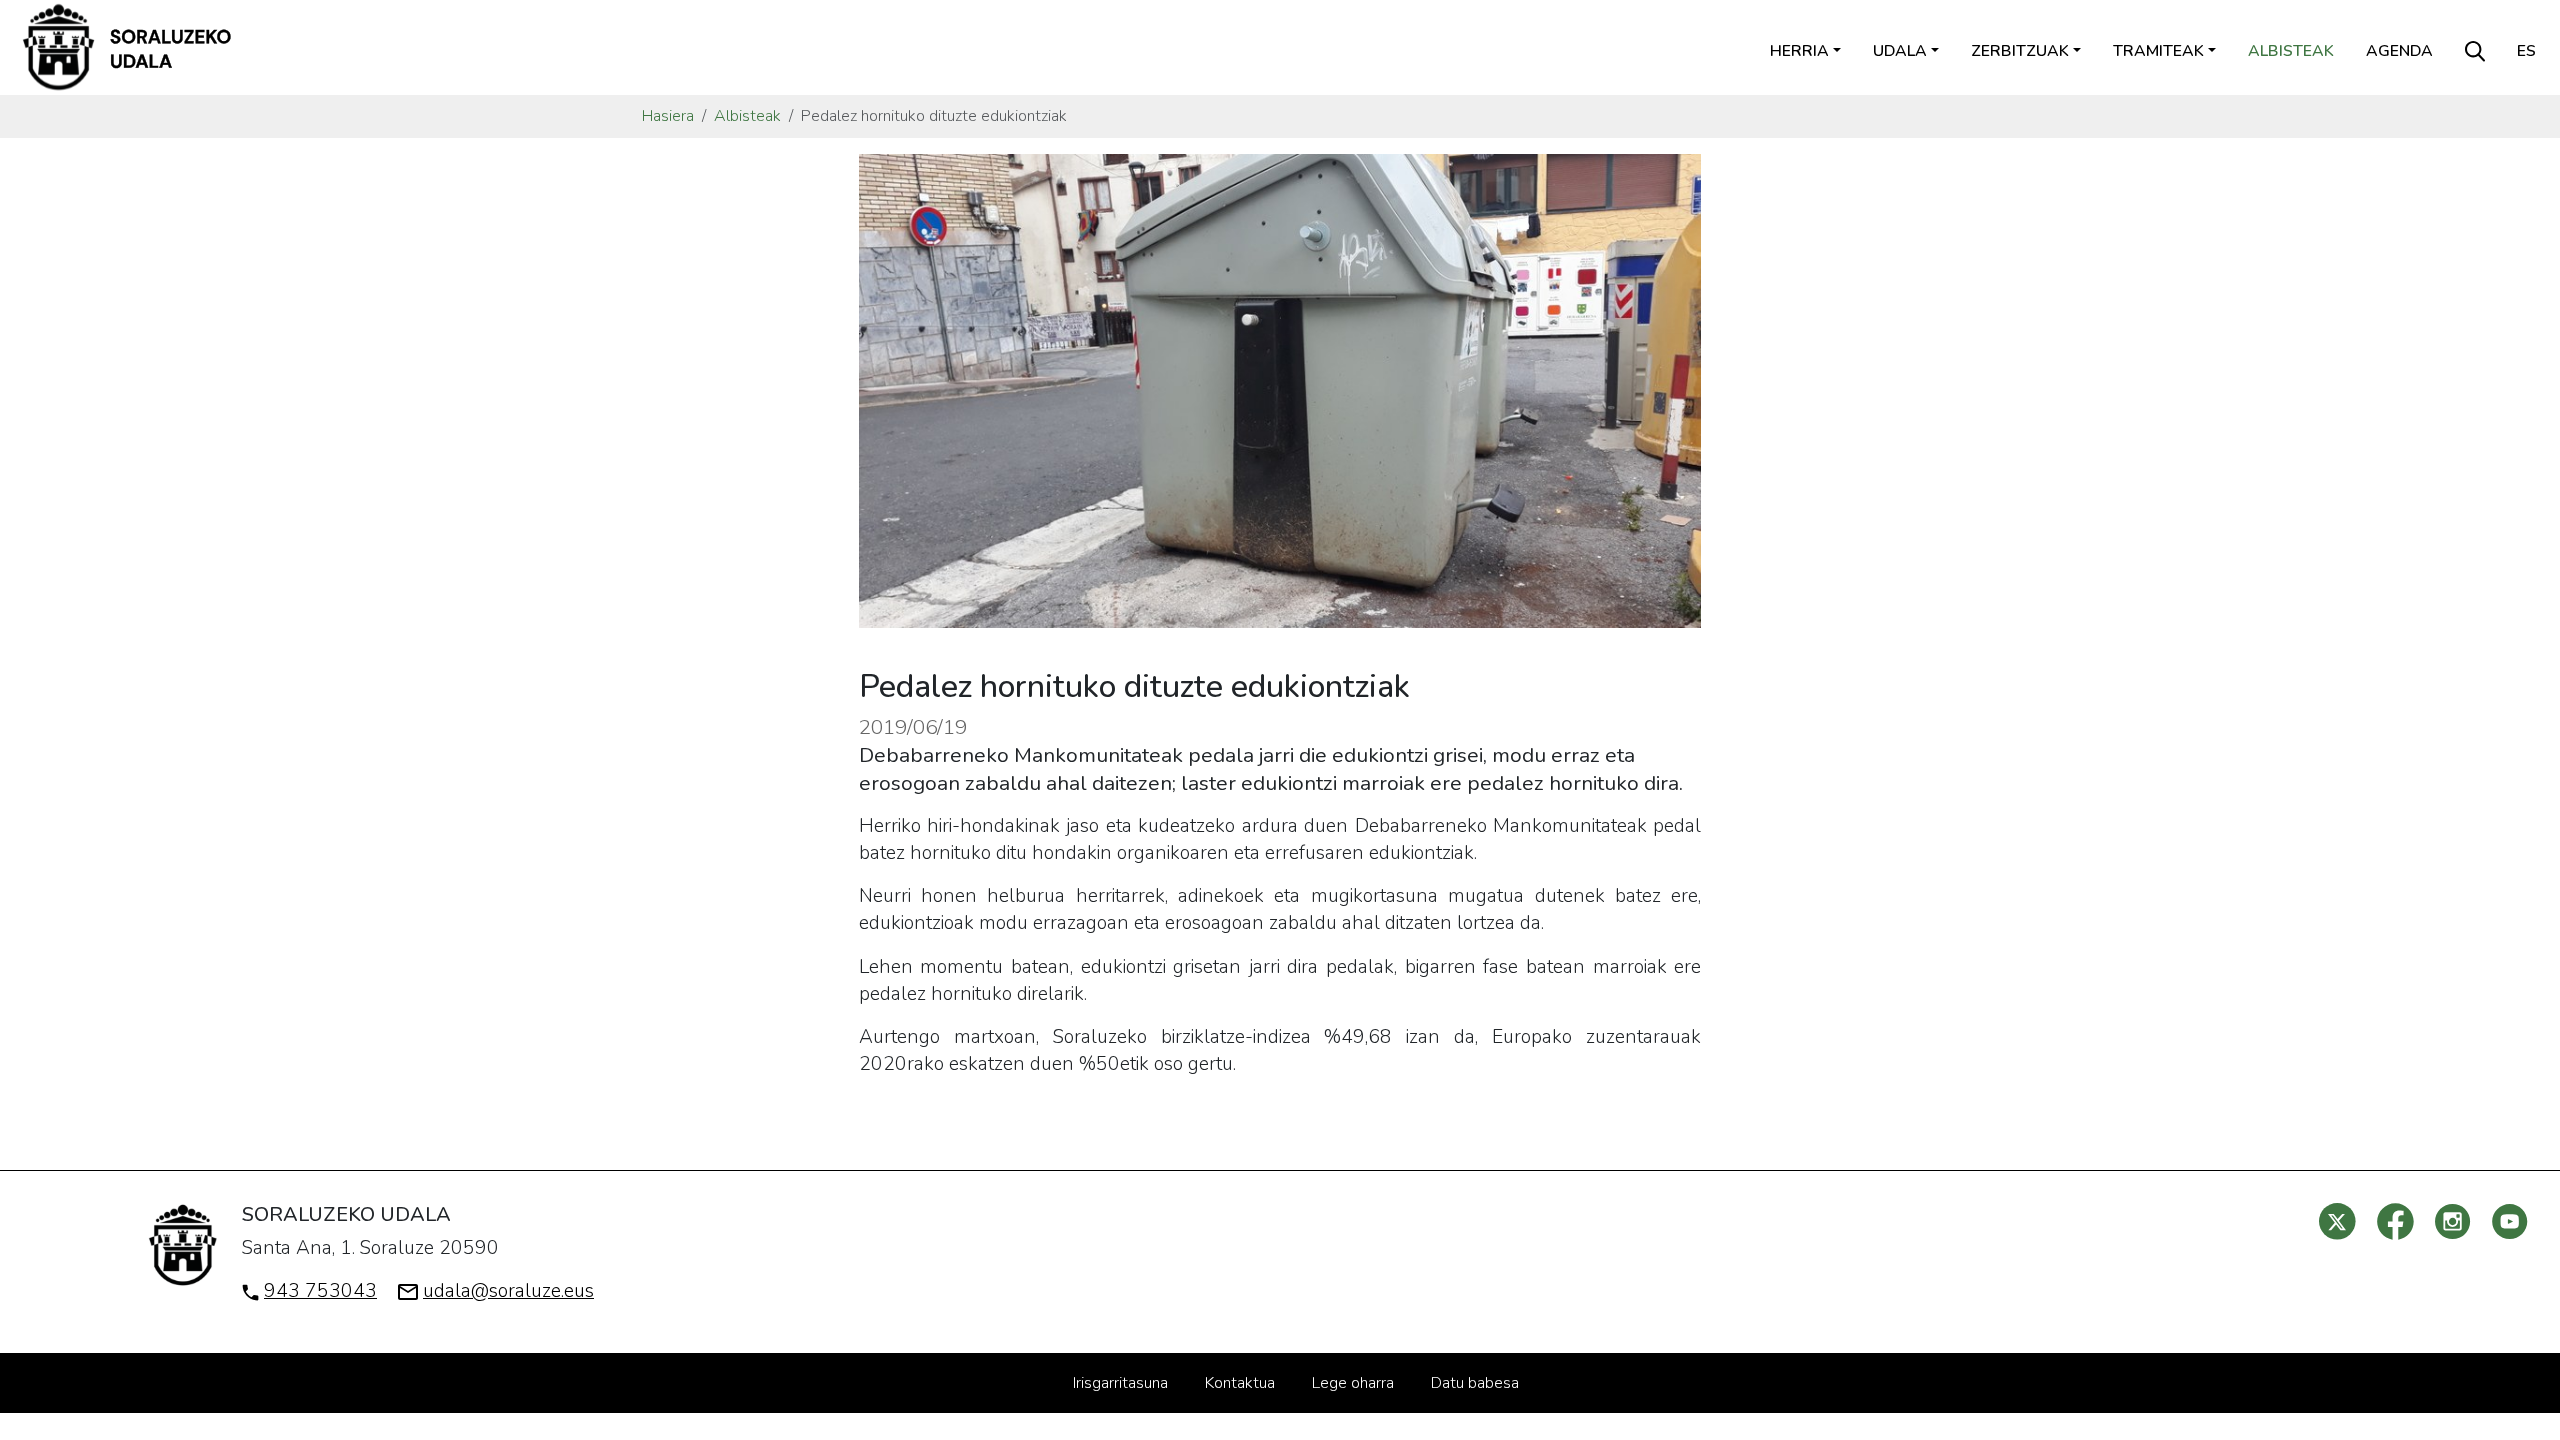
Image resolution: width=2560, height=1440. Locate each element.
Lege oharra (1353, 1383)
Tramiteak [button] (2158, 51)
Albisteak (2291, 51)
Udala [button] (1900, 51)
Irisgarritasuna (1120, 1383)
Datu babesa (1475, 1383)
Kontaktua (1240, 1383)
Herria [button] (1799, 51)
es (2526, 51)
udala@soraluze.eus (508, 1291)
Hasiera (668, 116)
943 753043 (320, 1291)
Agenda (2399, 51)
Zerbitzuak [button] (2020, 51)
